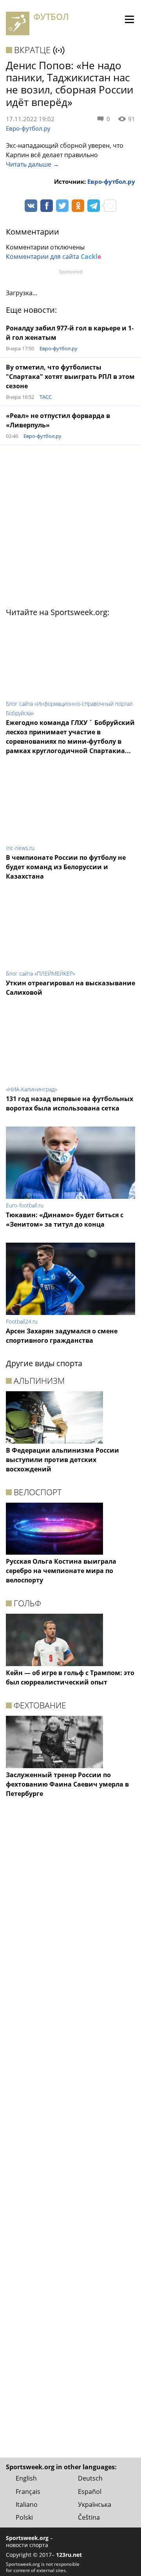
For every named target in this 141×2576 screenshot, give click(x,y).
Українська (95, 2504)
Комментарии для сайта (53, 257)
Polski (24, 2517)
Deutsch (90, 2478)
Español (90, 2492)
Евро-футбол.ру (28, 128)
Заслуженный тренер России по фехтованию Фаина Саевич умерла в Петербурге (67, 1784)
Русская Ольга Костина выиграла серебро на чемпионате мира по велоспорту (61, 1571)
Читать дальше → (33, 164)
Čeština (89, 2517)
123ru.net (69, 2555)
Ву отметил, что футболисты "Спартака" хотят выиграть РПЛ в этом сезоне (70, 377)
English (26, 2478)
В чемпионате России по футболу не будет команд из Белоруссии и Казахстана (66, 867)
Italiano (27, 2504)
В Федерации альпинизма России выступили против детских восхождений (62, 1460)
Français (28, 2492)
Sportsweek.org (27, 2538)
